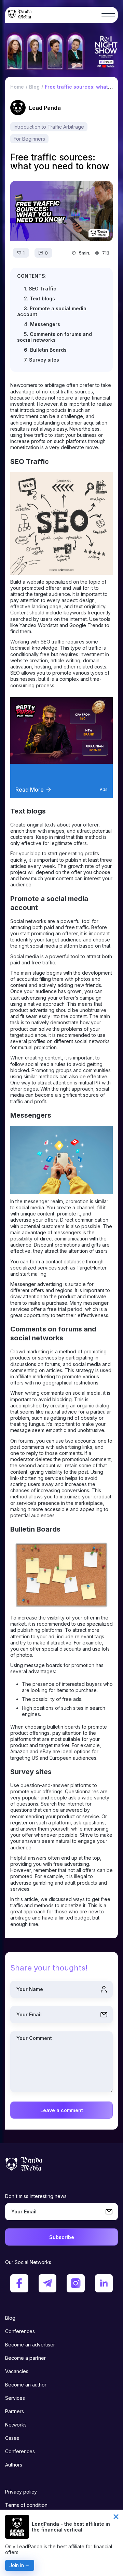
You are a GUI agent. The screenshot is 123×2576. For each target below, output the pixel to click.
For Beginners (29, 139)
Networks (16, 2425)
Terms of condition (26, 2505)
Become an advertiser (30, 2345)
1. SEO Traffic (40, 289)
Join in (17, 2565)
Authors (14, 2465)
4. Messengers (42, 324)
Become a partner (25, 2358)
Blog (10, 2318)
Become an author (26, 2385)
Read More (30, 790)
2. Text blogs (39, 298)
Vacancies (17, 2371)
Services (15, 2398)
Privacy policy (21, 2492)
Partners (15, 2411)
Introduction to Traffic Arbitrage (49, 127)
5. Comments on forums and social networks (54, 337)
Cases (12, 2438)
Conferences (20, 2331)
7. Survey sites (42, 360)
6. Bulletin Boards (45, 350)
